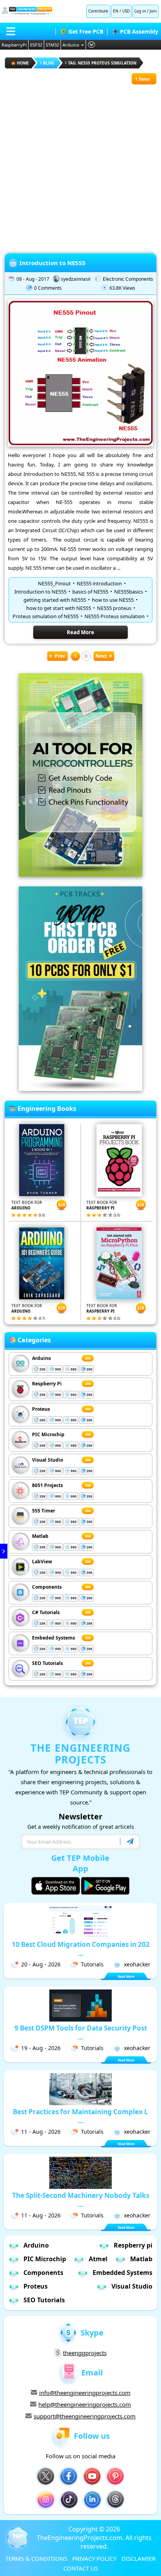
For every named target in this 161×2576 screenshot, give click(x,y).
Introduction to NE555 (53, 263)
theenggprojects (85, 2353)
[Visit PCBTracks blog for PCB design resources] (80, 1089)
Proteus (41, 1409)
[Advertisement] (80, 165)
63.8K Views (122, 288)
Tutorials (92, 1964)
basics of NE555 (90, 592)
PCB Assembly (139, 31)
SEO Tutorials (47, 1663)
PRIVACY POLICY (94, 2558)
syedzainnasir (76, 279)
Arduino (71, 45)
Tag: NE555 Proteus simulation (102, 63)
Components (47, 1587)
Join (153, 11)
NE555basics (129, 592)
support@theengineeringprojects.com (85, 2416)
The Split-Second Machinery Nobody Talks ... (81, 2200)
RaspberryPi (14, 45)
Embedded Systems (123, 2273)
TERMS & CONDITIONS (36, 2558)
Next (101, 656)
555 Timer (44, 1511)
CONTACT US (81, 2568)
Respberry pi (133, 2245)
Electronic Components (128, 279)
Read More (80, 632)
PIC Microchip (48, 1434)
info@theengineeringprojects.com (85, 2393)
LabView (42, 1562)
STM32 (52, 45)
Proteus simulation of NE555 (46, 616)
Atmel (98, 2259)
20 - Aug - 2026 (41, 1964)
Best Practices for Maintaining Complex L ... (80, 2116)
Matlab (40, 1536)
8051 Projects (47, 1485)
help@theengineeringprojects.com (85, 2404)
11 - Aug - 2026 (41, 2132)
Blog (48, 63)
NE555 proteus (114, 608)
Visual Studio (47, 1460)
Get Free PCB (86, 31)
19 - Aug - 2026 (41, 2048)
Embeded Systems (54, 1638)
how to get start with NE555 (59, 608)
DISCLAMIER (139, 2558)
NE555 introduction (99, 583)
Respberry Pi (47, 1384)
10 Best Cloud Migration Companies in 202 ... (81, 1949)
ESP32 (36, 45)
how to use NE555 (113, 600)
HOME (23, 63)
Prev (60, 656)
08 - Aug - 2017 (33, 279)
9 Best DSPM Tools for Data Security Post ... (81, 2032)
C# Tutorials (46, 1612)
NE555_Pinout (54, 583)
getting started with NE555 (55, 600)
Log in (140, 11)
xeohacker (137, 1964)
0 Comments (48, 288)
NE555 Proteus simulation (114, 616)
